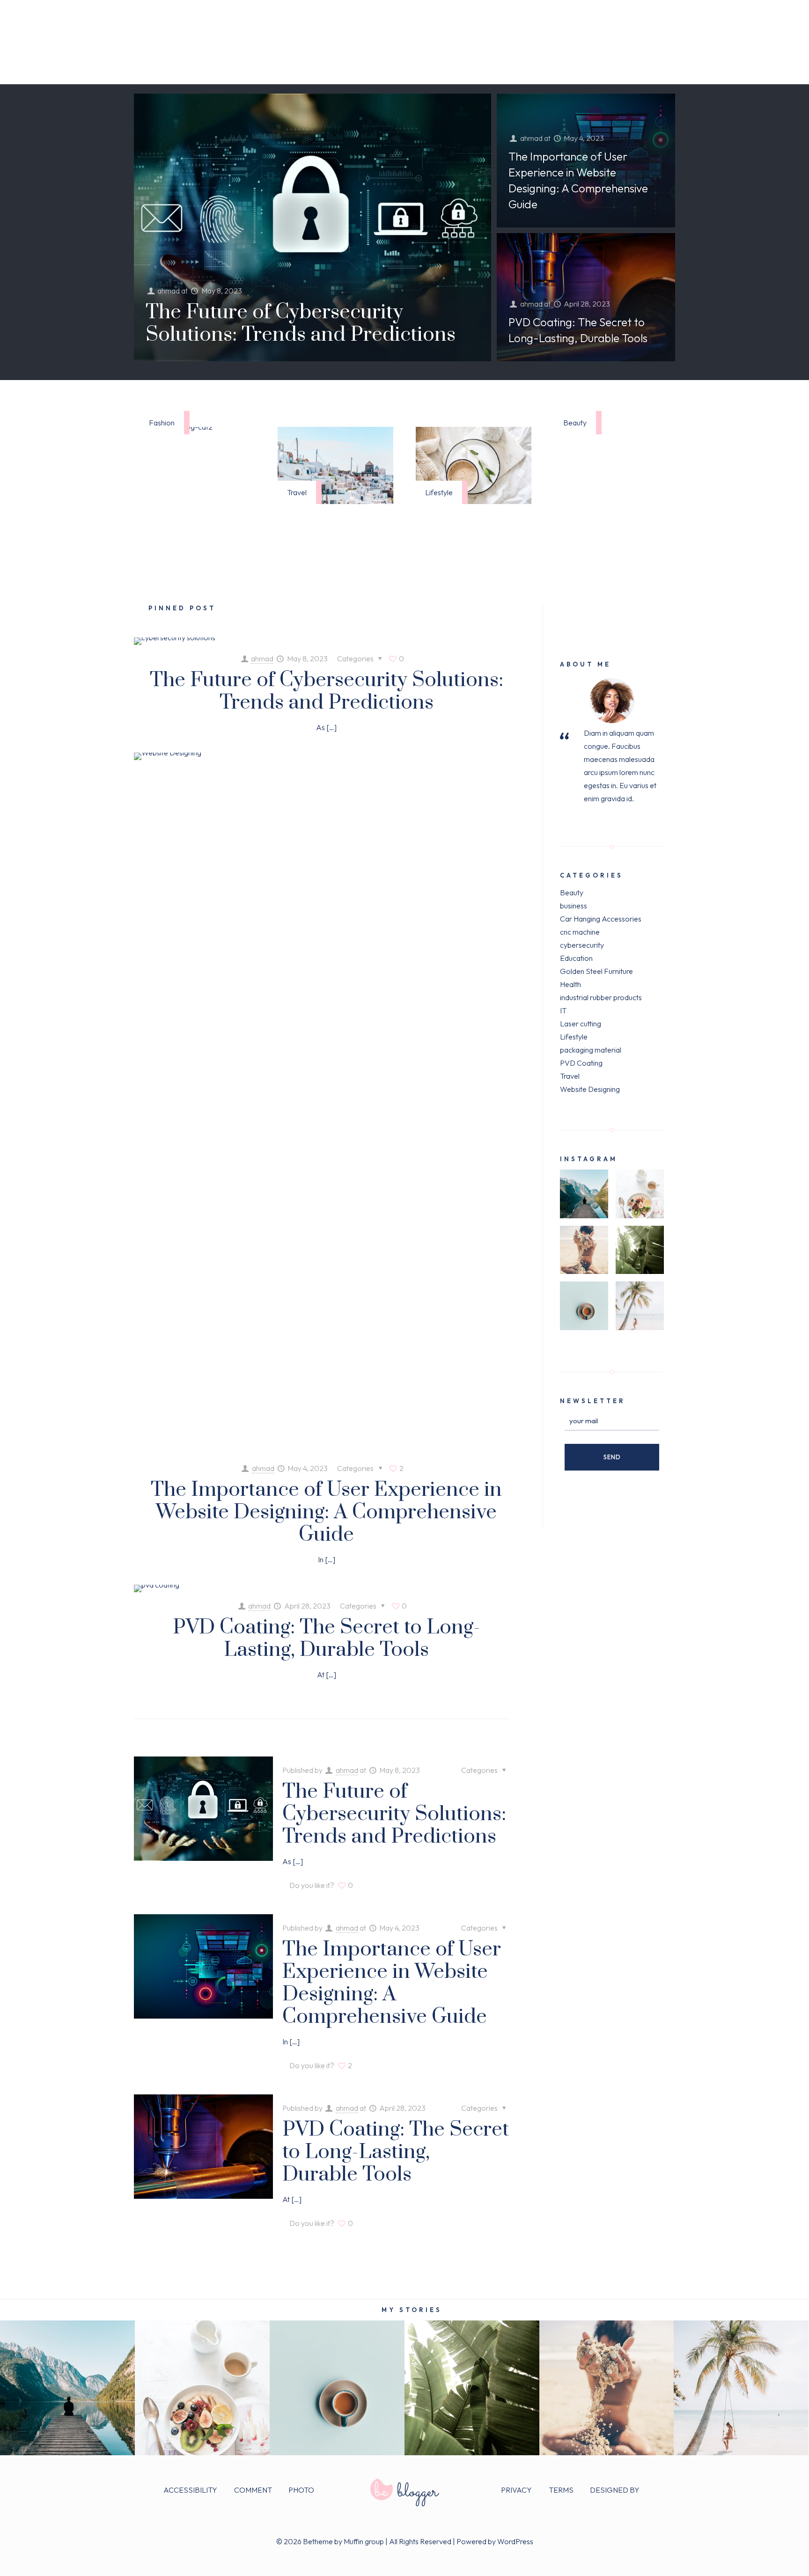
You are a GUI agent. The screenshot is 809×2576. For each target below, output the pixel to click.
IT (563, 1010)
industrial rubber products (601, 997)
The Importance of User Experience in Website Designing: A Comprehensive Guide (326, 1512)
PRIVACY (516, 2490)
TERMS (561, 2490)
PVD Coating (581, 1063)
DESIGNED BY (615, 2490)
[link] (335, 465)
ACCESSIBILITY (190, 2490)
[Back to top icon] (763, 2556)
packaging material (591, 1050)
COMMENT (253, 2490)
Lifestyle (439, 492)
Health (570, 984)
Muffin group (364, 2541)
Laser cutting (581, 1024)
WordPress (515, 2541)
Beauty (575, 423)
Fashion (162, 423)
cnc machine (580, 932)
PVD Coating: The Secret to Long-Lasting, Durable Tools (327, 1639)
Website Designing (590, 1089)
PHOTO (301, 2490)
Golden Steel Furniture (596, 971)
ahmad (169, 291)
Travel (297, 492)
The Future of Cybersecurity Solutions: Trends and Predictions (301, 323)
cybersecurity (582, 945)
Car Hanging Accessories (601, 919)
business (574, 906)
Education (576, 958)
